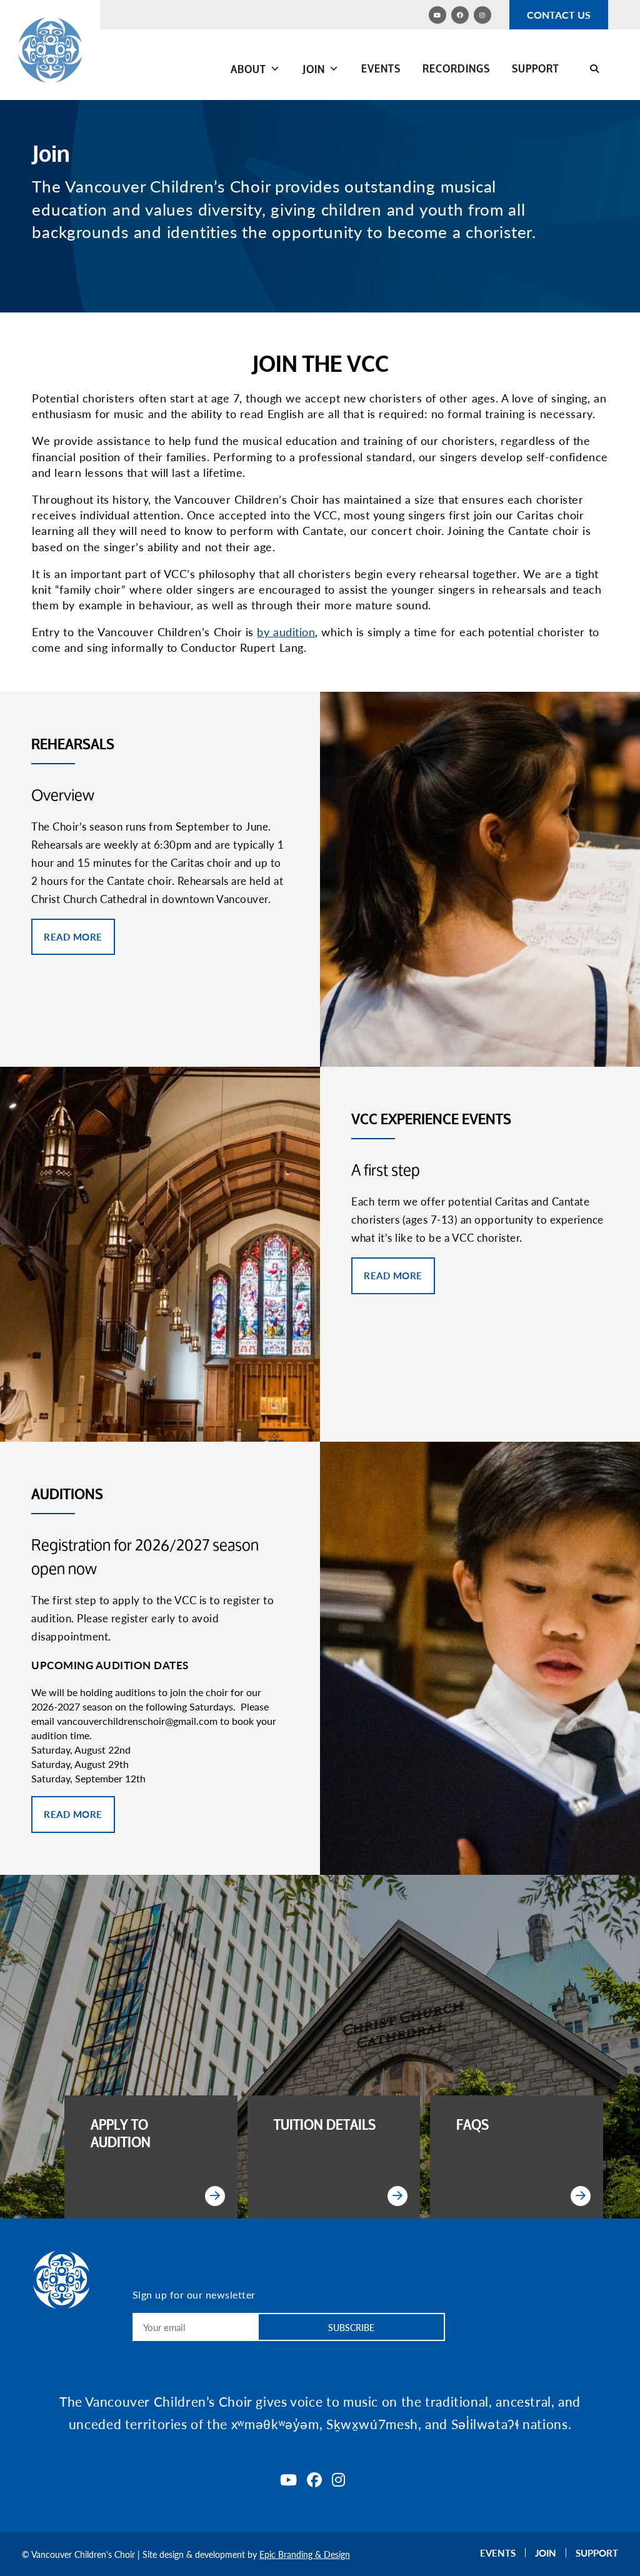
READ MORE (73, 936)
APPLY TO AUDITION (121, 2134)
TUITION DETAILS (325, 2125)
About (248, 69)
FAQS (472, 2125)
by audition (286, 632)
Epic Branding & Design (305, 2554)
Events (381, 68)
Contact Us (559, 15)
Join (314, 69)
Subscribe (351, 2327)
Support (536, 68)
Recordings (456, 68)
